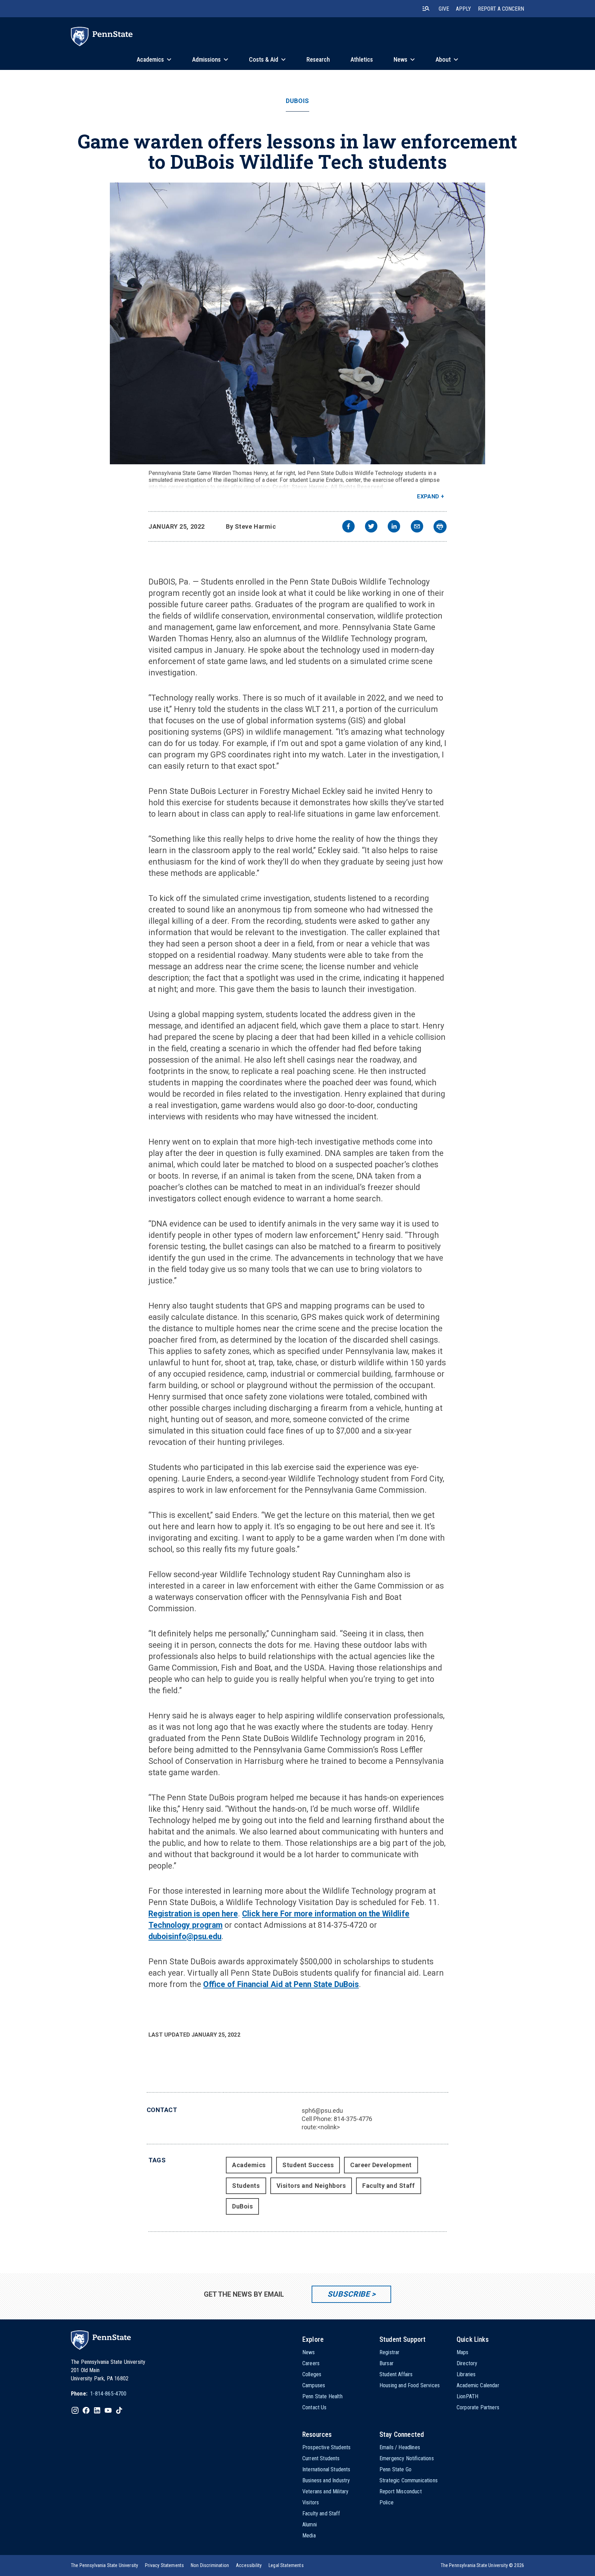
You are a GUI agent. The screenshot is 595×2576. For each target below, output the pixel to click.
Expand (428, 496)
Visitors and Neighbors (311, 2186)
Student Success (308, 2165)
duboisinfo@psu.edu (185, 1937)
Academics (249, 2165)
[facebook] (348, 527)
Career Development (381, 2165)
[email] (417, 527)
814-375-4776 (353, 2119)
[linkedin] (394, 527)
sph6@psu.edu (322, 2111)
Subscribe (349, 2294)
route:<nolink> (321, 2127)
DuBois (297, 101)
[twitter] (371, 527)
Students (246, 2186)
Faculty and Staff (388, 2186)
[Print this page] (440, 527)
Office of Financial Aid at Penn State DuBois (281, 1984)
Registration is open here (193, 1914)
